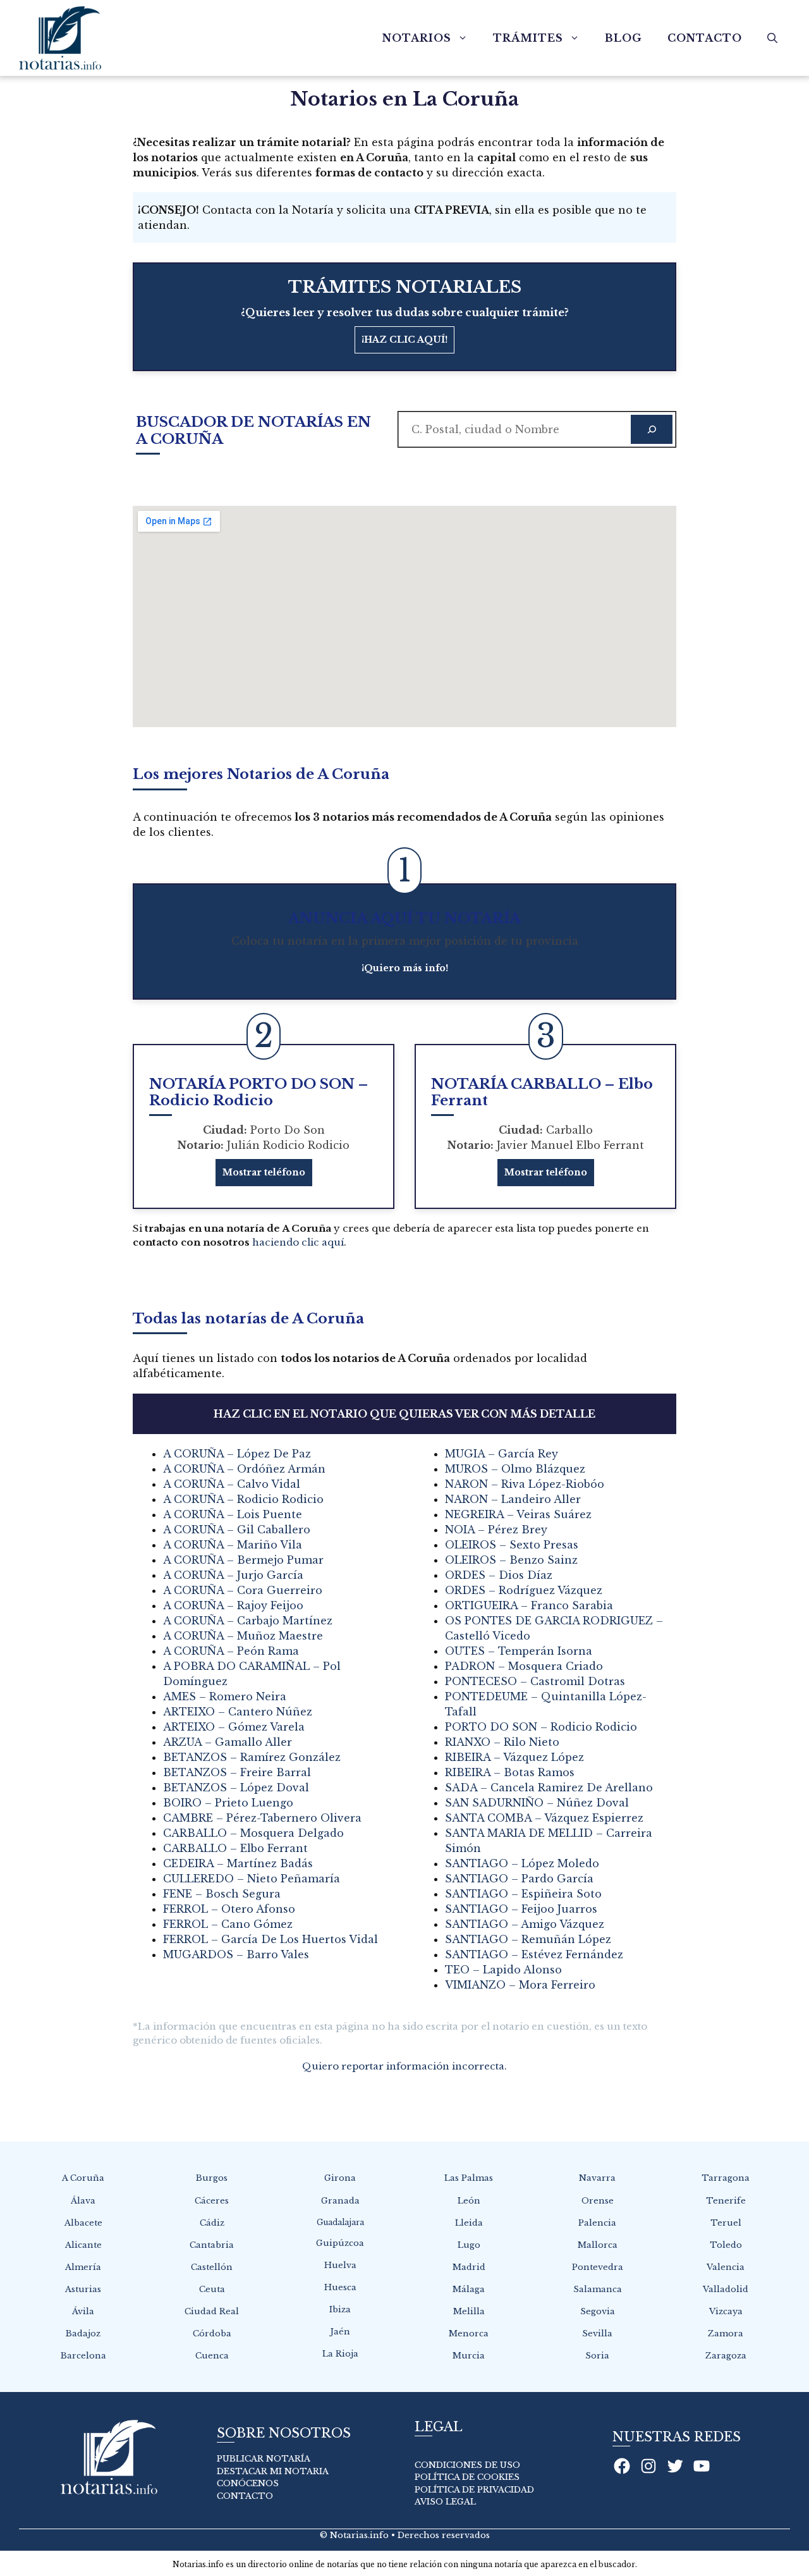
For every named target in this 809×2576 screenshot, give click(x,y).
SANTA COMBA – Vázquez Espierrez (544, 1818)
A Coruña (83, 2178)
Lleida (469, 2223)
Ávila (83, 2311)
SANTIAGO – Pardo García (519, 1879)
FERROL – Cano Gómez (228, 1924)
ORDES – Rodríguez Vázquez (524, 1590)
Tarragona (726, 2178)
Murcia (469, 2356)
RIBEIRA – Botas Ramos (510, 1772)
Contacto (705, 38)
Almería (83, 2267)
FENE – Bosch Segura (222, 1894)
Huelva (340, 2265)
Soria (597, 2356)
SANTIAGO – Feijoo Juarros (521, 1909)
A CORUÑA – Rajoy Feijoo (233, 1605)
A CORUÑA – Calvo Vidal (232, 1484)
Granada (340, 2201)
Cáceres (212, 2201)
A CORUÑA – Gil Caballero (237, 1530)
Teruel (726, 2223)
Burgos (212, 2178)
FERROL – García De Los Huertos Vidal (271, 1939)
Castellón (212, 2267)
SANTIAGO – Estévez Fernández (534, 1954)
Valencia (726, 2267)
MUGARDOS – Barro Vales (236, 1954)
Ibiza (340, 2309)
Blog (623, 38)
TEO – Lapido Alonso (503, 1970)
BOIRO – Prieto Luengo (228, 1803)
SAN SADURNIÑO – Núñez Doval (537, 1803)
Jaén (340, 2332)
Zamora (726, 2334)
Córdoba (212, 2334)
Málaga (469, 2289)
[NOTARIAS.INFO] (60, 38)
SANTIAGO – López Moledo (522, 1863)
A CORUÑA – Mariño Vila (233, 1545)
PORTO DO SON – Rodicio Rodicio (541, 1727)
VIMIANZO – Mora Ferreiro (520, 1985)
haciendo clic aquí (298, 1242)
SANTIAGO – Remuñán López (528, 1939)
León (469, 2201)
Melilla (469, 2311)
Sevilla (597, 2334)
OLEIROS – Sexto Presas (512, 1545)
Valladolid (726, 2289)
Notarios (417, 38)
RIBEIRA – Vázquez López (514, 1757)
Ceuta (212, 2289)
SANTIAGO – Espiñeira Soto (523, 1894)
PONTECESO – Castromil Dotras (535, 1681)
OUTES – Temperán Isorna (519, 1651)
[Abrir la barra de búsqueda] (772, 38)
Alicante (83, 2245)
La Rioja (340, 2354)
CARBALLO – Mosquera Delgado (253, 1833)
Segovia (598, 2311)
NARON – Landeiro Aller (513, 1499)
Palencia (597, 2223)
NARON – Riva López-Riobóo (525, 1484)
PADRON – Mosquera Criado (524, 1666)
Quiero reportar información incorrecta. (404, 2066)
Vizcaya (726, 2311)
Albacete (83, 2223)
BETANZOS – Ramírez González (252, 1757)
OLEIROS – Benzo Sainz (511, 1560)
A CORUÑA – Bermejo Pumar (243, 1560)
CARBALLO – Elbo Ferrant (235, 1848)
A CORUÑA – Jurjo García (233, 1575)
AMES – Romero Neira (225, 1696)
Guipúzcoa (340, 2243)
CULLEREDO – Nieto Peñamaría (252, 1879)
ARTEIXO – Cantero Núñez (238, 1712)
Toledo (726, 2245)
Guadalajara (340, 2222)
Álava (83, 2201)
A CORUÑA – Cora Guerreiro (243, 1590)
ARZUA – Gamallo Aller (228, 1742)
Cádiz (212, 2223)
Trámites (528, 38)
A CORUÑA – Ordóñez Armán (244, 1469)
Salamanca (598, 2289)
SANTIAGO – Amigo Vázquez (525, 1924)
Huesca (340, 2287)
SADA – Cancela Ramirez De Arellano (549, 1788)
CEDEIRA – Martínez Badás (238, 1863)
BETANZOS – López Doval (236, 1788)
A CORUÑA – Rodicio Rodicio (243, 1499)
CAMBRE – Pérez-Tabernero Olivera (262, 1818)
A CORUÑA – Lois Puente (233, 1514)
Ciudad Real (212, 2311)
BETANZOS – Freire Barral (237, 1772)
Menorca (469, 2334)
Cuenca (212, 2356)
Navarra (597, 2178)
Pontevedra (598, 2267)
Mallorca (598, 2245)
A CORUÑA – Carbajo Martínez (248, 1621)
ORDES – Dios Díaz (499, 1575)
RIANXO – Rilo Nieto (502, 1742)
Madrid (469, 2267)
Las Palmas (469, 2178)
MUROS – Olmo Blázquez (515, 1469)
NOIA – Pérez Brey (496, 1530)
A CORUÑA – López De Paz (237, 1454)
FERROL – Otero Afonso (229, 1909)
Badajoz (83, 2334)
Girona (340, 2178)
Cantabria (212, 2245)
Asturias (83, 2289)
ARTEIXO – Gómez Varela (234, 1727)
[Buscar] (652, 429)
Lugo (469, 2245)
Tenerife (726, 2201)
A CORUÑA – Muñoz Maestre (243, 1636)
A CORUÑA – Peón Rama (231, 1651)
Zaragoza (726, 2356)
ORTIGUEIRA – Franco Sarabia (529, 1605)
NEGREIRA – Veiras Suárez (518, 1514)
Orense (598, 2201)
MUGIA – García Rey (502, 1454)
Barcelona (83, 2356)
